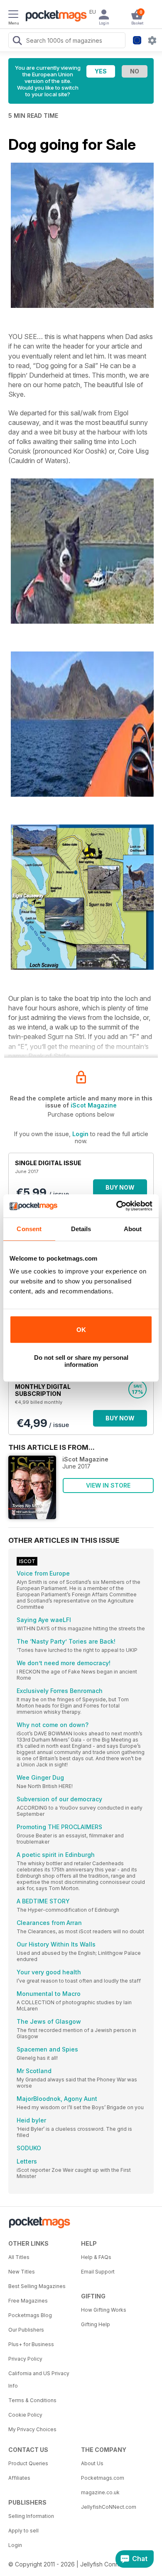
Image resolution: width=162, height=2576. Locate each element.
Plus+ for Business (31, 2344)
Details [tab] (81, 1229)
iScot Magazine (94, 1105)
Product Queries (28, 2463)
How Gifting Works (104, 2310)
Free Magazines (28, 2301)
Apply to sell (23, 2531)
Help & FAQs (96, 2257)
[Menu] (13, 15)
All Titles (19, 2257)
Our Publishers (26, 2330)
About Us (92, 2463)
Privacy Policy (25, 2359)
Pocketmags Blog (30, 2315)
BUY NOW (120, 1187)
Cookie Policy (25, 2415)
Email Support (98, 2272)
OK (81, 1330)
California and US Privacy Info (39, 2380)
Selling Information (31, 2516)
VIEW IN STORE (108, 1485)
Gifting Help (96, 2324)
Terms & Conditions (32, 2400)
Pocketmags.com (103, 2478)
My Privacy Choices (32, 2429)
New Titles (22, 2272)
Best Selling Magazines (37, 2286)
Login (80, 1134)
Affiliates (19, 2478)
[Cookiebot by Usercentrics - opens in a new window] (117, 1206)
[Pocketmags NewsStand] (54, 17)
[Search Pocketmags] (17, 41)
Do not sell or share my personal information (81, 1361)
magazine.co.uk (100, 2492)
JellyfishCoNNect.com (109, 2507)
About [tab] (133, 1229)
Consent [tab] (29, 1229)
